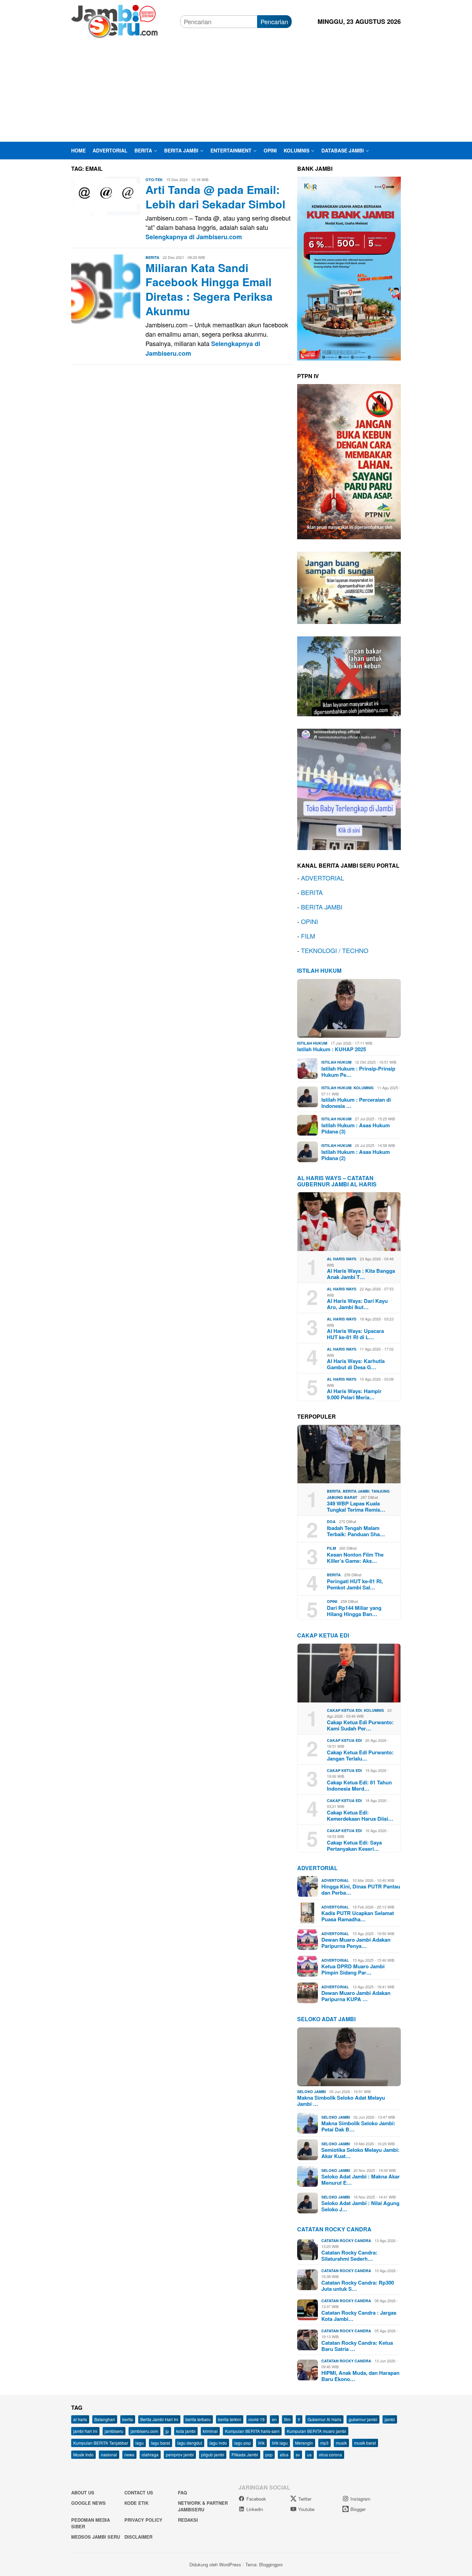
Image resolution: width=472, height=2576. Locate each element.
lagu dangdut (190, 2443)
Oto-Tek (154, 180)
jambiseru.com (144, 2431)
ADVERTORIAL (323, 878)
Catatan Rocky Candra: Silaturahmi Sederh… (349, 2256)
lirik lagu (280, 2443)
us (309, 2454)
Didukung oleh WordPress (215, 2564)
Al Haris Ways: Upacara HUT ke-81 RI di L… (355, 1334)
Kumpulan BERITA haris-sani (252, 2431)
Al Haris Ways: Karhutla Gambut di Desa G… (356, 1364)
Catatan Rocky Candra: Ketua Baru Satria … (357, 2346)
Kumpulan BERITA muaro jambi (317, 2431)
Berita (152, 257)
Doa (331, 1522)
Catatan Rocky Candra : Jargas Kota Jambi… (359, 2316)
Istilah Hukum (319, 970)
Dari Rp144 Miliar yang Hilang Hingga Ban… (354, 1611)
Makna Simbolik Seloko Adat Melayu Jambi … (341, 2101)
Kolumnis (364, 1088)
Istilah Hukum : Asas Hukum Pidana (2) (356, 1155)
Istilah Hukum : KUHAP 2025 (332, 1049)
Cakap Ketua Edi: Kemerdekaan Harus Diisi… (360, 1816)
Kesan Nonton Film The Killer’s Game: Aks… (355, 1558)
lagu (140, 2443)
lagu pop (243, 2443)
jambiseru (114, 2431)
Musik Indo (83, 2454)
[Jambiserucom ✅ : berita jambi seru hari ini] (114, 20)
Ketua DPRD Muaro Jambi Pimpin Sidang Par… (353, 1969)
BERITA (312, 892)
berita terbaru (198, 2419)
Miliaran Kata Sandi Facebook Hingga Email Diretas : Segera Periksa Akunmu (209, 289)
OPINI (309, 921)
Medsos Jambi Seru (96, 2537)
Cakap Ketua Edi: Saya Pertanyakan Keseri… (354, 1846)
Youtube (306, 2509)
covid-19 (257, 2419)
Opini (332, 1601)
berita (128, 2419)
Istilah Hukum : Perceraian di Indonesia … (356, 1103)
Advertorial (317, 1868)
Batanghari (105, 2419)
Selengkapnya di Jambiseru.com (194, 237)
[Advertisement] (236, 90)
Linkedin (255, 2509)
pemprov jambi (180, 2454)
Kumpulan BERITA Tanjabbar (101, 2443)
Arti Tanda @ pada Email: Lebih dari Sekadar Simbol (215, 197)
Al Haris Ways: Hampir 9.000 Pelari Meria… (354, 1394)
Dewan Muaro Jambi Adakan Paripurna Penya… (356, 1943)
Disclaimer (138, 2537)
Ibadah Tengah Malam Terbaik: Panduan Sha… (356, 1531)
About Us (83, 2493)
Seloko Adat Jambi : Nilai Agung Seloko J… (360, 2206)
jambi (390, 2419)
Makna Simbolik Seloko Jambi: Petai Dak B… (358, 2126)
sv (298, 2454)
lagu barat (161, 2443)
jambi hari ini (85, 2431)
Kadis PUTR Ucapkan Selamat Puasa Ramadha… (358, 1916)
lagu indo (218, 2443)
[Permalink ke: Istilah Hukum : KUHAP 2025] (349, 1008)
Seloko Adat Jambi (326, 2019)
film (287, 2419)
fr (299, 2419)
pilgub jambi (213, 2454)
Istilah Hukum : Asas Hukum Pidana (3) (356, 1128)
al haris (80, 2419)
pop (269, 2454)
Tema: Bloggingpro (264, 2564)
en (274, 2419)
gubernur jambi (363, 2419)
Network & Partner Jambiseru (203, 2506)
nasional (109, 2454)
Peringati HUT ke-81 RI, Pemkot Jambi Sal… (355, 1584)
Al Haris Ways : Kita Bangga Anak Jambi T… (361, 1274)
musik (341, 2443)
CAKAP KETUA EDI (323, 1635)
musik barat (365, 2443)
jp (167, 2431)
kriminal (210, 2431)
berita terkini (230, 2419)
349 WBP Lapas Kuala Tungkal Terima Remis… (356, 1506)
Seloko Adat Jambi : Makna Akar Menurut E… (361, 2180)
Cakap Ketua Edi (344, 1710)
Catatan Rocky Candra (334, 2229)
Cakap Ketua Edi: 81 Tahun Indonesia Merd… (359, 1785)
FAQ (182, 2493)
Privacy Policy (143, 2520)
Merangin (304, 2443)
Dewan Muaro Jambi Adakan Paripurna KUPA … (356, 1996)
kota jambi (186, 2431)
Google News (88, 2503)
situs (284, 2454)
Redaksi (188, 2520)
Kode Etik (136, 2503)
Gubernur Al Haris (324, 2419)
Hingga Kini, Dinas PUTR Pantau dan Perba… (361, 1889)
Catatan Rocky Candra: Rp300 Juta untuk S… (358, 2286)
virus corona (331, 2454)
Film (331, 1548)
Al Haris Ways (342, 1259)
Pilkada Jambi (245, 2454)
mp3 (324, 2443)
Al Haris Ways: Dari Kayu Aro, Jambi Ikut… (357, 1304)
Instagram (360, 2499)
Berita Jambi (356, 1491)
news (129, 2454)
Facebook (256, 2499)
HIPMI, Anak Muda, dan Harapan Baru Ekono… (360, 2376)
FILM (308, 936)
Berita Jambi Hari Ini (159, 2419)
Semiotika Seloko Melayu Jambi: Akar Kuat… (360, 2153)
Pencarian (274, 21)
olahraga (150, 2454)
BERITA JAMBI (322, 907)
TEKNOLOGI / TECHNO (335, 950)
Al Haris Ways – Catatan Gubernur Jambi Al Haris (337, 1181)
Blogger (358, 2509)
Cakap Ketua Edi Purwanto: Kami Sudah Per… (360, 1725)
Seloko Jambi (311, 2092)
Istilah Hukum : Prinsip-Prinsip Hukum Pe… (358, 1072)
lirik (261, 2443)
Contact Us (139, 2493)
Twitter (305, 2499)
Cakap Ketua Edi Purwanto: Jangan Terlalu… (360, 1755)
